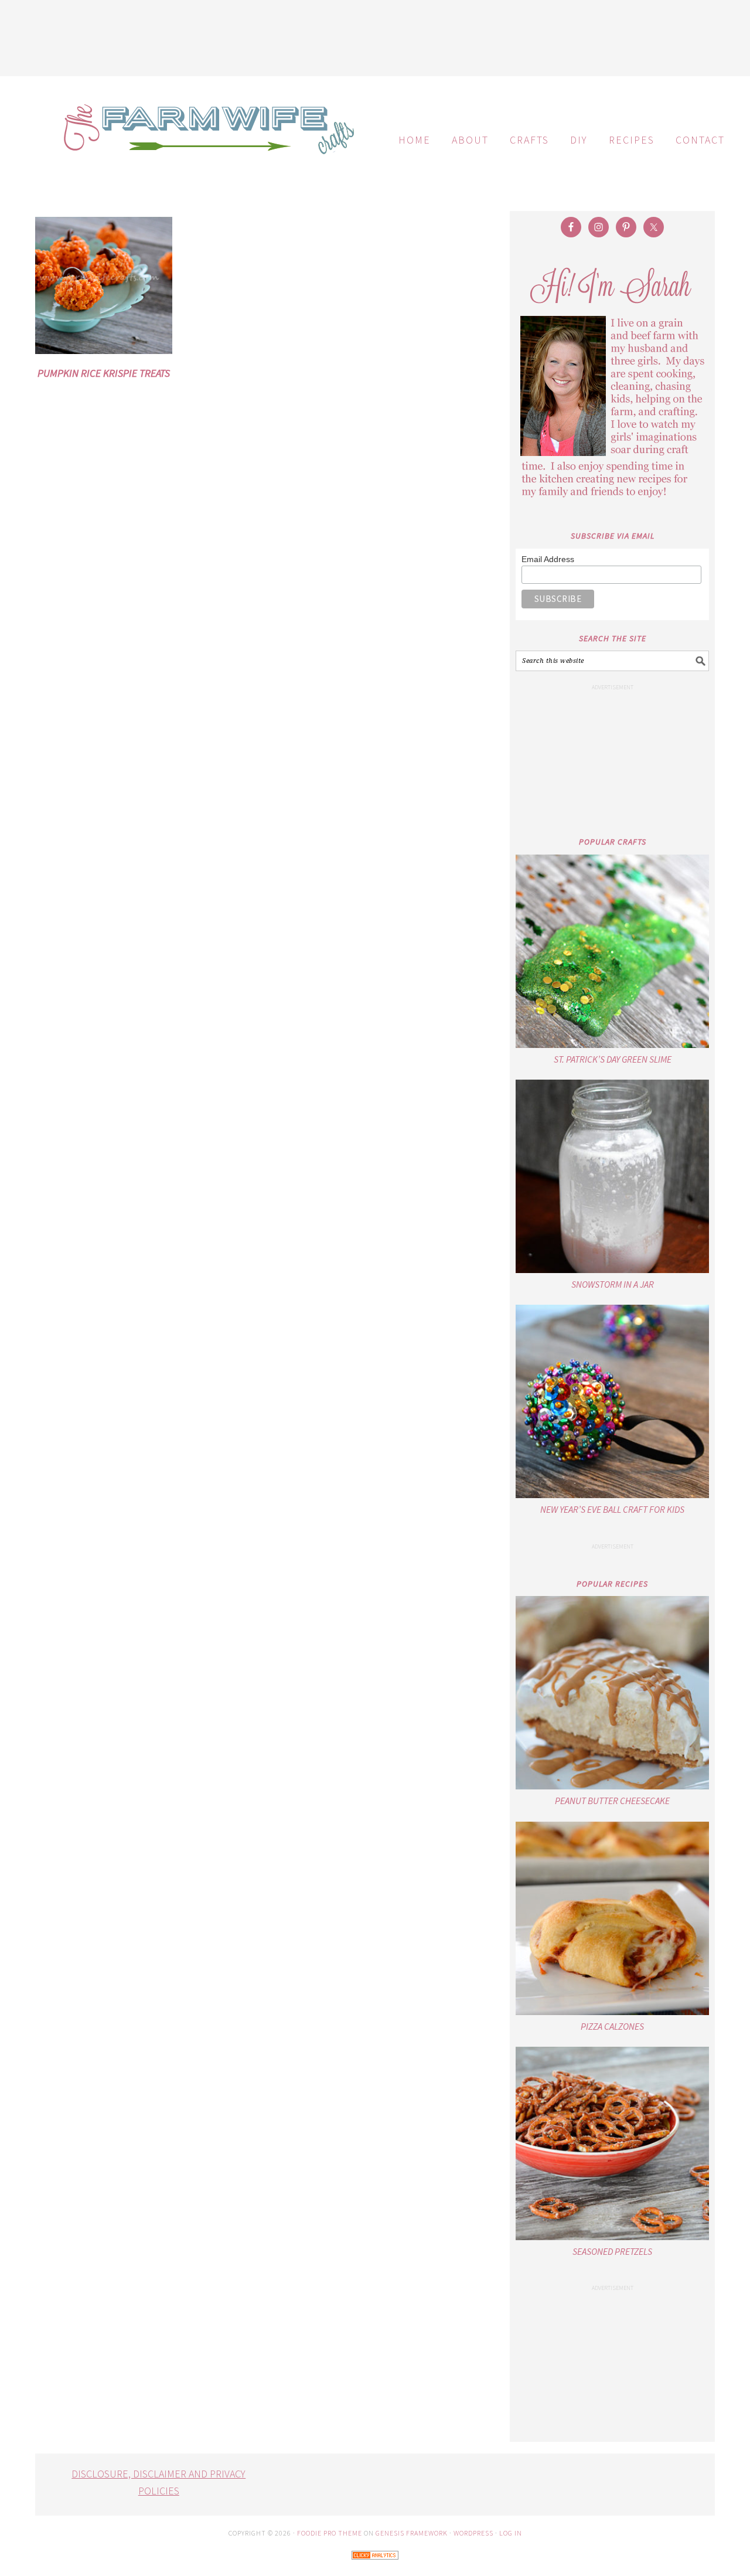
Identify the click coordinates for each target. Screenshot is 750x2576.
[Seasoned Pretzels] (612, 2143)
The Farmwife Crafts (205, 138)
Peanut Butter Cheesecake (612, 1801)
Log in (511, 2533)
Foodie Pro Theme (330, 2533)
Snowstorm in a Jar (613, 1284)
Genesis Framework (412, 2533)
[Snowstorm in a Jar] (612, 1176)
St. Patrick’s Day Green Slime (613, 1059)
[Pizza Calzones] (612, 1918)
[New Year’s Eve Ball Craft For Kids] (612, 1401)
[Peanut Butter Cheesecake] (612, 1693)
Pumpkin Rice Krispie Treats (104, 373)
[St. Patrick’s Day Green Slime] (612, 951)
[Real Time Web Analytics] (375, 2568)
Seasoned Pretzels (612, 2251)
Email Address (548, 559)
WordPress (473, 2533)
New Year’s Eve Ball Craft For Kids (612, 1509)
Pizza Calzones (612, 2026)
